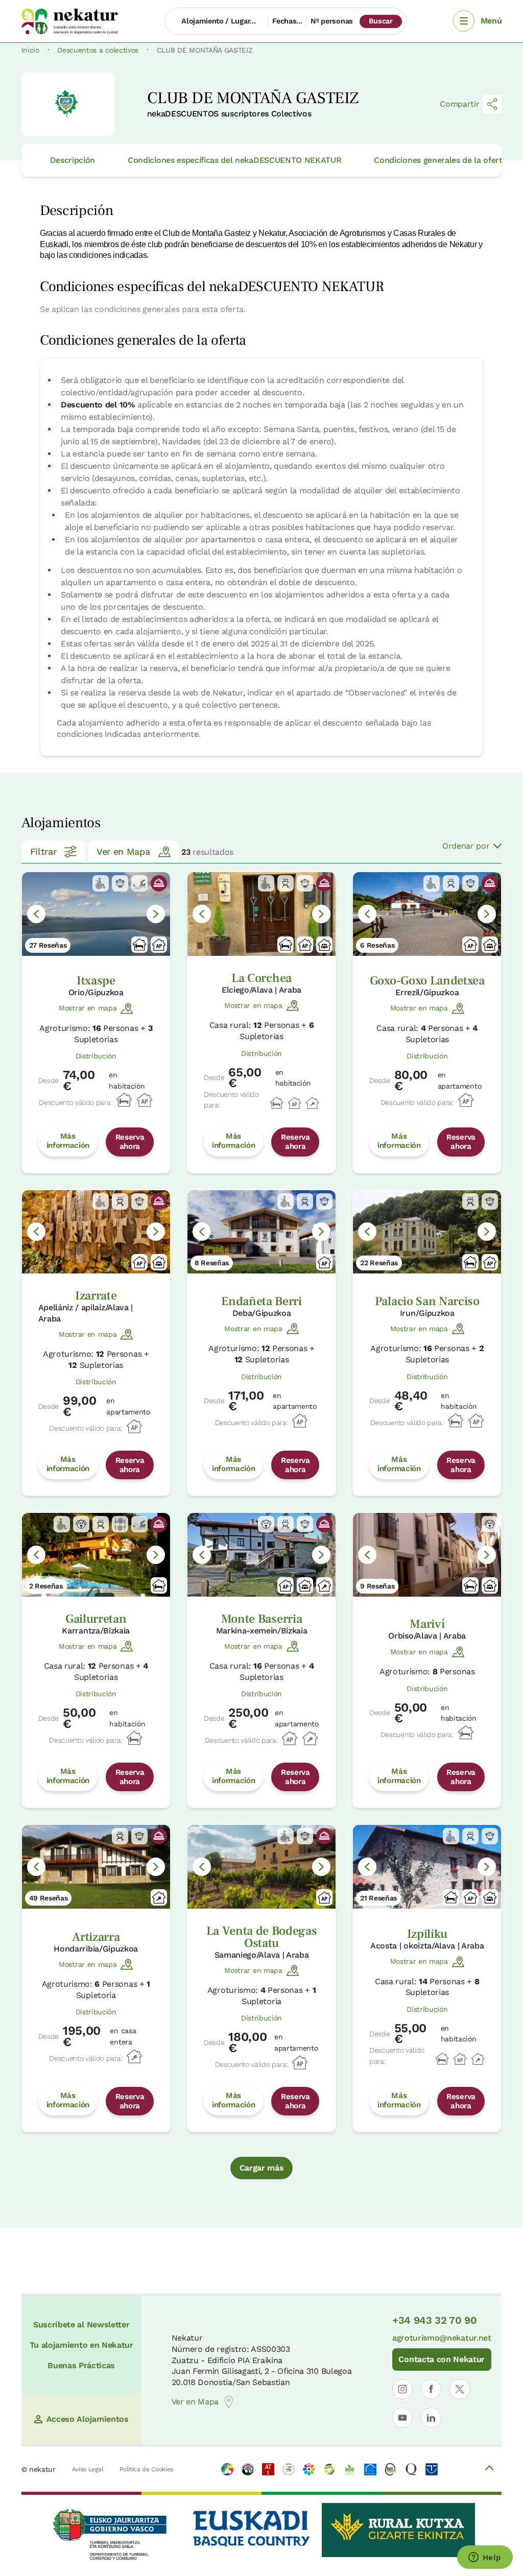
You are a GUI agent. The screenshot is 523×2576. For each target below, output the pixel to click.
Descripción (73, 160)
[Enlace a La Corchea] (261, 914)
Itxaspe (96, 981)
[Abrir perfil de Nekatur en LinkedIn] (431, 2418)
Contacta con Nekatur (442, 2359)
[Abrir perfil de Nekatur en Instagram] (402, 2389)
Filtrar (43, 851)
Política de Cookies (146, 2469)
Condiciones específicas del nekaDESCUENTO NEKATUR (234, 160)
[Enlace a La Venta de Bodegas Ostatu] (261, 1867)
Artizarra (96, 1937)
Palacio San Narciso (427, 1301)
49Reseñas (49, 1898)
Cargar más (262, 2168)
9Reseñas (377, 1586)
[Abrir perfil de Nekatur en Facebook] (431, 2389)
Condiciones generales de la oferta (440, 160)
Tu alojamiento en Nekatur (81, 2345)
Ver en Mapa (123, 851)
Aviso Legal (88, 2469)
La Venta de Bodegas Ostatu (262, 1937)
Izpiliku (427, 1934)
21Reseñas (378, 1898)
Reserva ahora (130, 1142)
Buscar (381, 21)
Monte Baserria (262, 1619)
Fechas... (287, 21)
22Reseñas (379, 1263)
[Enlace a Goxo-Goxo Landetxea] (427, 914)
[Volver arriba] (489, 2469)
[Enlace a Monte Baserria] (261, 1555)
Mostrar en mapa (88, 1008)
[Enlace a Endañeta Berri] (261, 1232)
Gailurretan (96, 1619)
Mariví (427, 1624)
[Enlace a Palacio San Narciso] (427, 1232)
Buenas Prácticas (81, 2365)
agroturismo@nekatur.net (442, 2338)
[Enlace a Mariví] (427, 1555)
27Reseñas (48, 945)
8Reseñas (212, 1263)
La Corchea (261, 978)
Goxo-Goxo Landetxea (427, 981)
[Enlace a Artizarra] (96, 1867)
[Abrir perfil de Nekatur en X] (460, 2389)
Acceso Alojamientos (88, 2419)
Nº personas (331, 21)
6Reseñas (377, 945)
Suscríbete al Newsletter (81, 2325)
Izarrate (96, 1296)
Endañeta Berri (261, 1301)
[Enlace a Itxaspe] (96, 914)
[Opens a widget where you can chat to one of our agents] (485, 2558)
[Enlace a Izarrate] (96, 1232)
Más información (68, 1141)
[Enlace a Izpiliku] (427, 1867)
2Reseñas (46, 1586)
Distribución (96, 1056)
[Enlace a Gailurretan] (96, 1555)
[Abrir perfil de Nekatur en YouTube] (402, 2418)
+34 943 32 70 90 (435, 2320)
